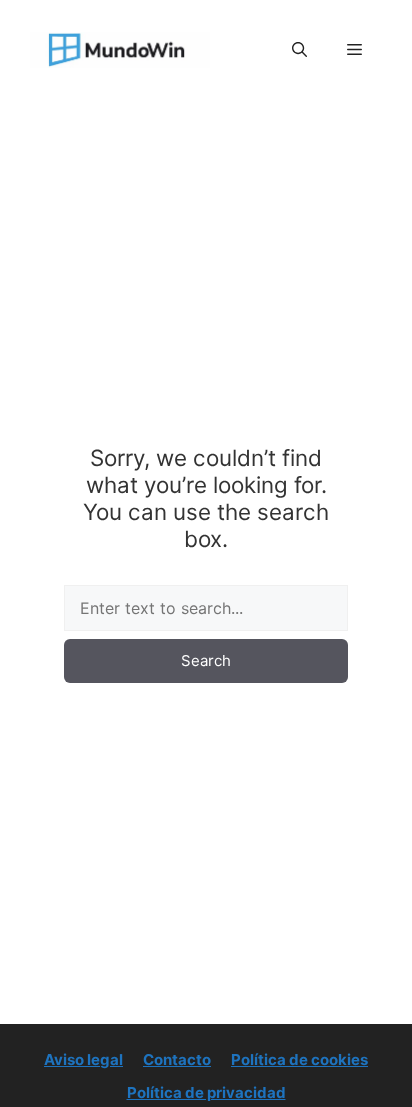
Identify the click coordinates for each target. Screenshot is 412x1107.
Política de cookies (299, 1059)
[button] (299, 50)
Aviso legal (83, 1059)
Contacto (177, 1059)
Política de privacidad (206, 1092)
